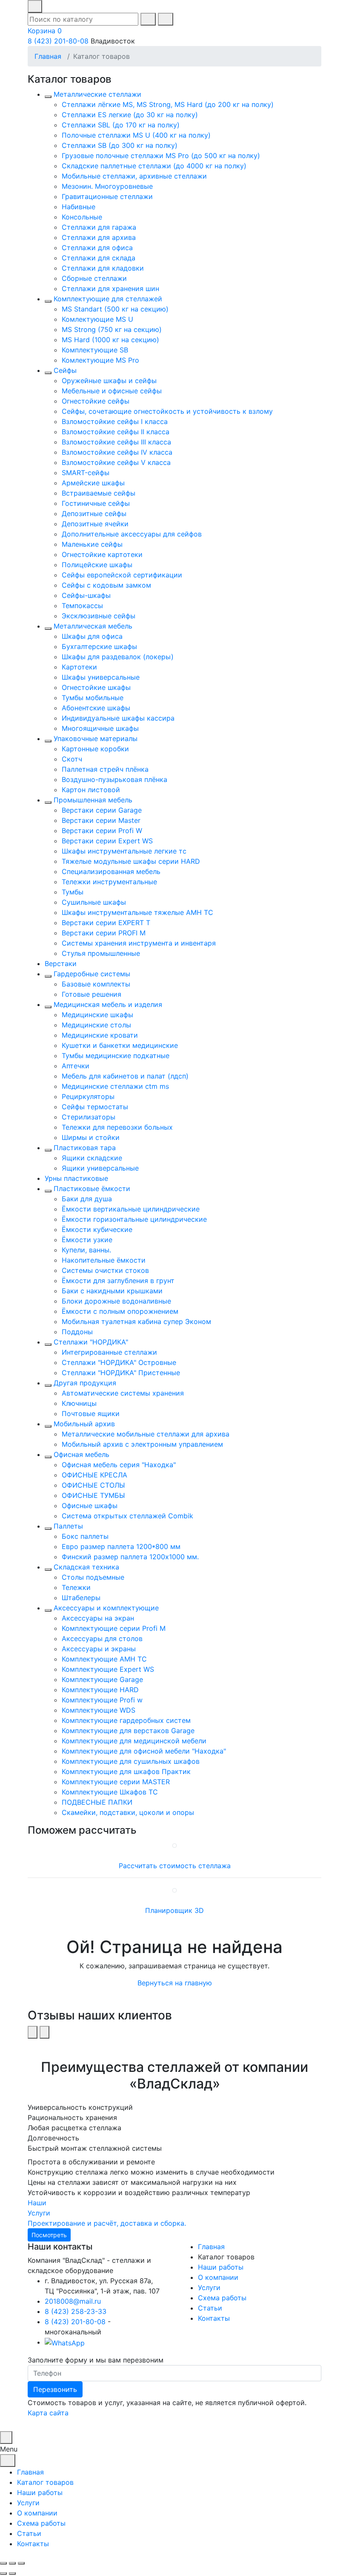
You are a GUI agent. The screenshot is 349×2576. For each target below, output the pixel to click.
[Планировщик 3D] (174, 1890)
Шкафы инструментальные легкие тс (124, 851)
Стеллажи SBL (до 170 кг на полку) (121, 125)
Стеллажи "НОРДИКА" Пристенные (121, 1373)
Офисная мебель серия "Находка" (119, 1465)
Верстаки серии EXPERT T (106, 923)
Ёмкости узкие (87, 1240)
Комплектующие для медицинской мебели (134, 1741)
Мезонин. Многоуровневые (107, 186)
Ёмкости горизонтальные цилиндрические (134, 1219)
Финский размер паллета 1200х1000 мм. (130, 1557)
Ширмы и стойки (91, 1137)
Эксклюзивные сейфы (99, 616)
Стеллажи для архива (99, 237)
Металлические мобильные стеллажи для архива (146, 1434)
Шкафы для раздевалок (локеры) (118, 657)
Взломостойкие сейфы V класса (116, 462)
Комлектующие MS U (97, 319)
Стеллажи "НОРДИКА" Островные (119, 1362)
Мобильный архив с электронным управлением (142, 1444)
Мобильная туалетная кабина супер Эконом (136, 1321)
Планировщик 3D (174, 1910)
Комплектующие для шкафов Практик (126, 1771)
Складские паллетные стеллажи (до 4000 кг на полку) (154, 166)
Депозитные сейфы (94, 513)
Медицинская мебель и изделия (108, 1004)
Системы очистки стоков (105, 1270)
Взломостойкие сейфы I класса (115, 421)
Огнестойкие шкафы (96, 687)
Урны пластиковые (76, 1178)
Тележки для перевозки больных (117, 1127)
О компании (218, 2277)
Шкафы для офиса (92, 636)
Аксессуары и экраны (99, 1649)
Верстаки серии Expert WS (107, 841)
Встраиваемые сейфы (99, 493)
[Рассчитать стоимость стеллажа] (174, 1845)
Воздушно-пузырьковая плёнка (114, 779)
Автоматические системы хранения (123, 1393)
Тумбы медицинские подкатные (116, 1056)
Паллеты (68, 1526)
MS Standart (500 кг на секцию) (115, 309)
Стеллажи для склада (99, 258)
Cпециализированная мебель (111, 871)
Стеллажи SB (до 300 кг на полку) (120, 145)
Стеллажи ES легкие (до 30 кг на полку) (130, 115)
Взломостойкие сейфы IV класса (117, 452)
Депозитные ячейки (95, 524)
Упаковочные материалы (96, 738)
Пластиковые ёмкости (92, 1188)
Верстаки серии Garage (102, 810)
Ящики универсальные (100, 1168)
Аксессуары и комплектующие (106, 1608)
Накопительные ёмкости (104, 1260)
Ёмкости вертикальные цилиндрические (131, 1209)
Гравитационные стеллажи (107, 196)
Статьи (210, 2308)
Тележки (76, 1587)
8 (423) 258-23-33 (76, 2311)
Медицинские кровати (100, 1035)
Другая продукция (85, 1383)
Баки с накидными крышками (112, 1291)
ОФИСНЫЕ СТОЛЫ (93, 1485)
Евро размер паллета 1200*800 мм (121, 1546)
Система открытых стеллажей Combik (127, 1516)
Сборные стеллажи (94, 278)
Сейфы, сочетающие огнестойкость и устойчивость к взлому (167, 411)
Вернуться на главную (175, 1983)
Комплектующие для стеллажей (108, 299)
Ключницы (79, 1403)
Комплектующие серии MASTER (116, 1782)
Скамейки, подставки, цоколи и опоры (128, 1812)
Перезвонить (55, 2389)
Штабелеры (81, 1598)
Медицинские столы (96, 1025)
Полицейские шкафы (97, 565)
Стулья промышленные (101, 953)
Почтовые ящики (91, 1413)
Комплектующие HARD (100, 1690)
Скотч (72, 759)
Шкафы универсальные (101, 677)
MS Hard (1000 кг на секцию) (110, 340)
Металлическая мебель (93, 626)
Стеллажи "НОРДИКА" (91, 1342)
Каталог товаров (45, 2482)
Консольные (82, 217)
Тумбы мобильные (93, 698)
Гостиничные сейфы (96, 503)
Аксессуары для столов (102, 1638)
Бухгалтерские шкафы (99, 646)
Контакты (214, 2318)
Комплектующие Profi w (102, 1700)
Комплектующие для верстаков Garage (128, 1731)
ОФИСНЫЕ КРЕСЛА (94, 1475)
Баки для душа (87, 1199)
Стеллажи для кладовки (103, 268)
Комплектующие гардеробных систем (126, 1720)
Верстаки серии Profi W (102, 831)
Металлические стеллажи (97, 94)
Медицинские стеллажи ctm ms (115, 1086)
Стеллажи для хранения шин (110, 288)
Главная (48, 56)
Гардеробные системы (92, 974)
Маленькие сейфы (92, 544)
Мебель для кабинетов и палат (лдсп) (125, 1076)
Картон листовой (91, 790)
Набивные (79, 207)
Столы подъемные (93, 1577)
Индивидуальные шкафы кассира (118, 718)
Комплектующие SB (95, 350)
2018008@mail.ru (73, 2301)
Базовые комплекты (96, 984)
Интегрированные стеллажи (109, 1352)
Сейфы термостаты (95, 1107)
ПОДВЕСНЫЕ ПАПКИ (97, 1802)
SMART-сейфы (86, 473)
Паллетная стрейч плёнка (105, 769)
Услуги (209, 2288)
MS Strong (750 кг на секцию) (112, 329)
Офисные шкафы (90, 1506)
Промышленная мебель (93, 800)
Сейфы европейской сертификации (122, 575)
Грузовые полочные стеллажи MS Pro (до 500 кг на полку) (161, 156)
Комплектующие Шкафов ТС (110, 1792)
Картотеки (79, 667)
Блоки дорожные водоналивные (116, 1301)
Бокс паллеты (85, 1536)
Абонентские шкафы (96, 708)
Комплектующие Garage (102, 1679)
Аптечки (76, 1066)
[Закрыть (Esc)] (3, 2563)
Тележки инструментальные (109, 882)
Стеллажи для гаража (99, 227)
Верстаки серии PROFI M (104, 933)
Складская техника (86, 1567)
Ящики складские (92, 1158)
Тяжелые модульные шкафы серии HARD (131, 861)
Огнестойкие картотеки (102, 554)
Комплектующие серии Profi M (114, 1628)
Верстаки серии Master (101, 820)
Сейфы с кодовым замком (106, 585)
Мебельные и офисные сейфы (112, 391)
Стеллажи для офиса (97, 248)
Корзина (45, 31)
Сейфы (65, 370)
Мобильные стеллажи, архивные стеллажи (134, 176)
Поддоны (77, 1332)
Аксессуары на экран (98, 1618)
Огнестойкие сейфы (96, 401)
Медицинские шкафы (97, 1015)
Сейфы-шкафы (86, 595)
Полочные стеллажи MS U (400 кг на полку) (136, 135)
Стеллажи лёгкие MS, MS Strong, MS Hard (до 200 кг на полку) (168, 104)
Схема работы (222, 2298)
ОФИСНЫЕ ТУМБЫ (93, 1495)
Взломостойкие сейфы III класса (116, 442)
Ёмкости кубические (97, 1229)
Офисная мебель (82, 1454)
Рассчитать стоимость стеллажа (175, 1866)
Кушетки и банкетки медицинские (120, 1045)
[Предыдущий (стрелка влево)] (3, 2573)
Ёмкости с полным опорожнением (120, 1311)
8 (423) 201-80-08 (58, 41)
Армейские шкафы (93, 483)
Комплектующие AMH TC (104, 1659)
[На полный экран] (12, 2563)
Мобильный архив (84, 1424)
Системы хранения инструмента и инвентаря (139, 943)
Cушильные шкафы (94, 902)
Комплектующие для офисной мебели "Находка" (144, 1751)
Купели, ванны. (86, 1250)
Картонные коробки (95, 749)
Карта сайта (48, 2413)
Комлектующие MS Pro (100, 360)
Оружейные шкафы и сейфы (109, 381)
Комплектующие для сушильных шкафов (131, 1761)
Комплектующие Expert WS (108, 1669)
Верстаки (61, 963)
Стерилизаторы (89, 1117)
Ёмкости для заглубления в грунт (118, 1281)
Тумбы (73, 892)
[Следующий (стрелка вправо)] (12, 2573)
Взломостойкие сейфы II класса (116, 432)
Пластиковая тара (85, 1148)
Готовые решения (92, 994)
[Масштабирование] (21, 2563)
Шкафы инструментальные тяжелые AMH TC (137, 912)
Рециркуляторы (88, 1096)
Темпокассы (82, 606)
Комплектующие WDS (99, 1710)
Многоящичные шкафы (100, 728)
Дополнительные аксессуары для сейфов (132, 534)
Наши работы (221, 2267)
